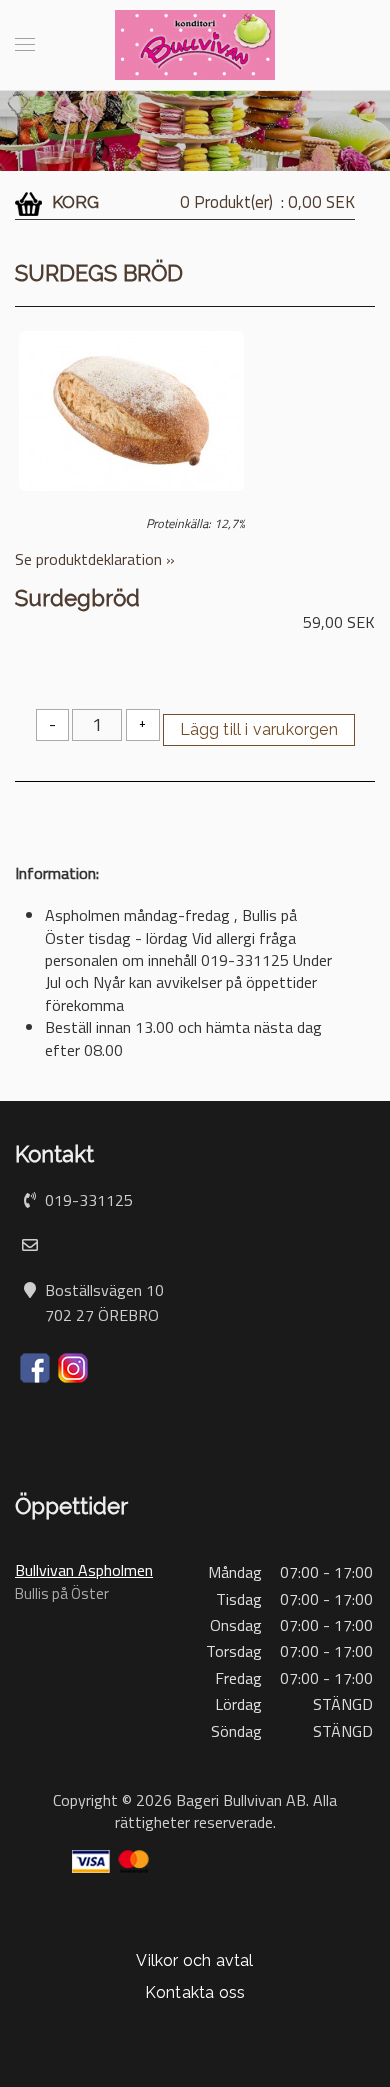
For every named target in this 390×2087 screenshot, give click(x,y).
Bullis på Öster (62, 1593)
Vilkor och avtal (194, 1960)
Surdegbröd (77, 598)
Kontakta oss (195, 1992)
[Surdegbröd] (131, 409)
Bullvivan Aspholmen (84, 1570)
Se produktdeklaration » (95, 559)
